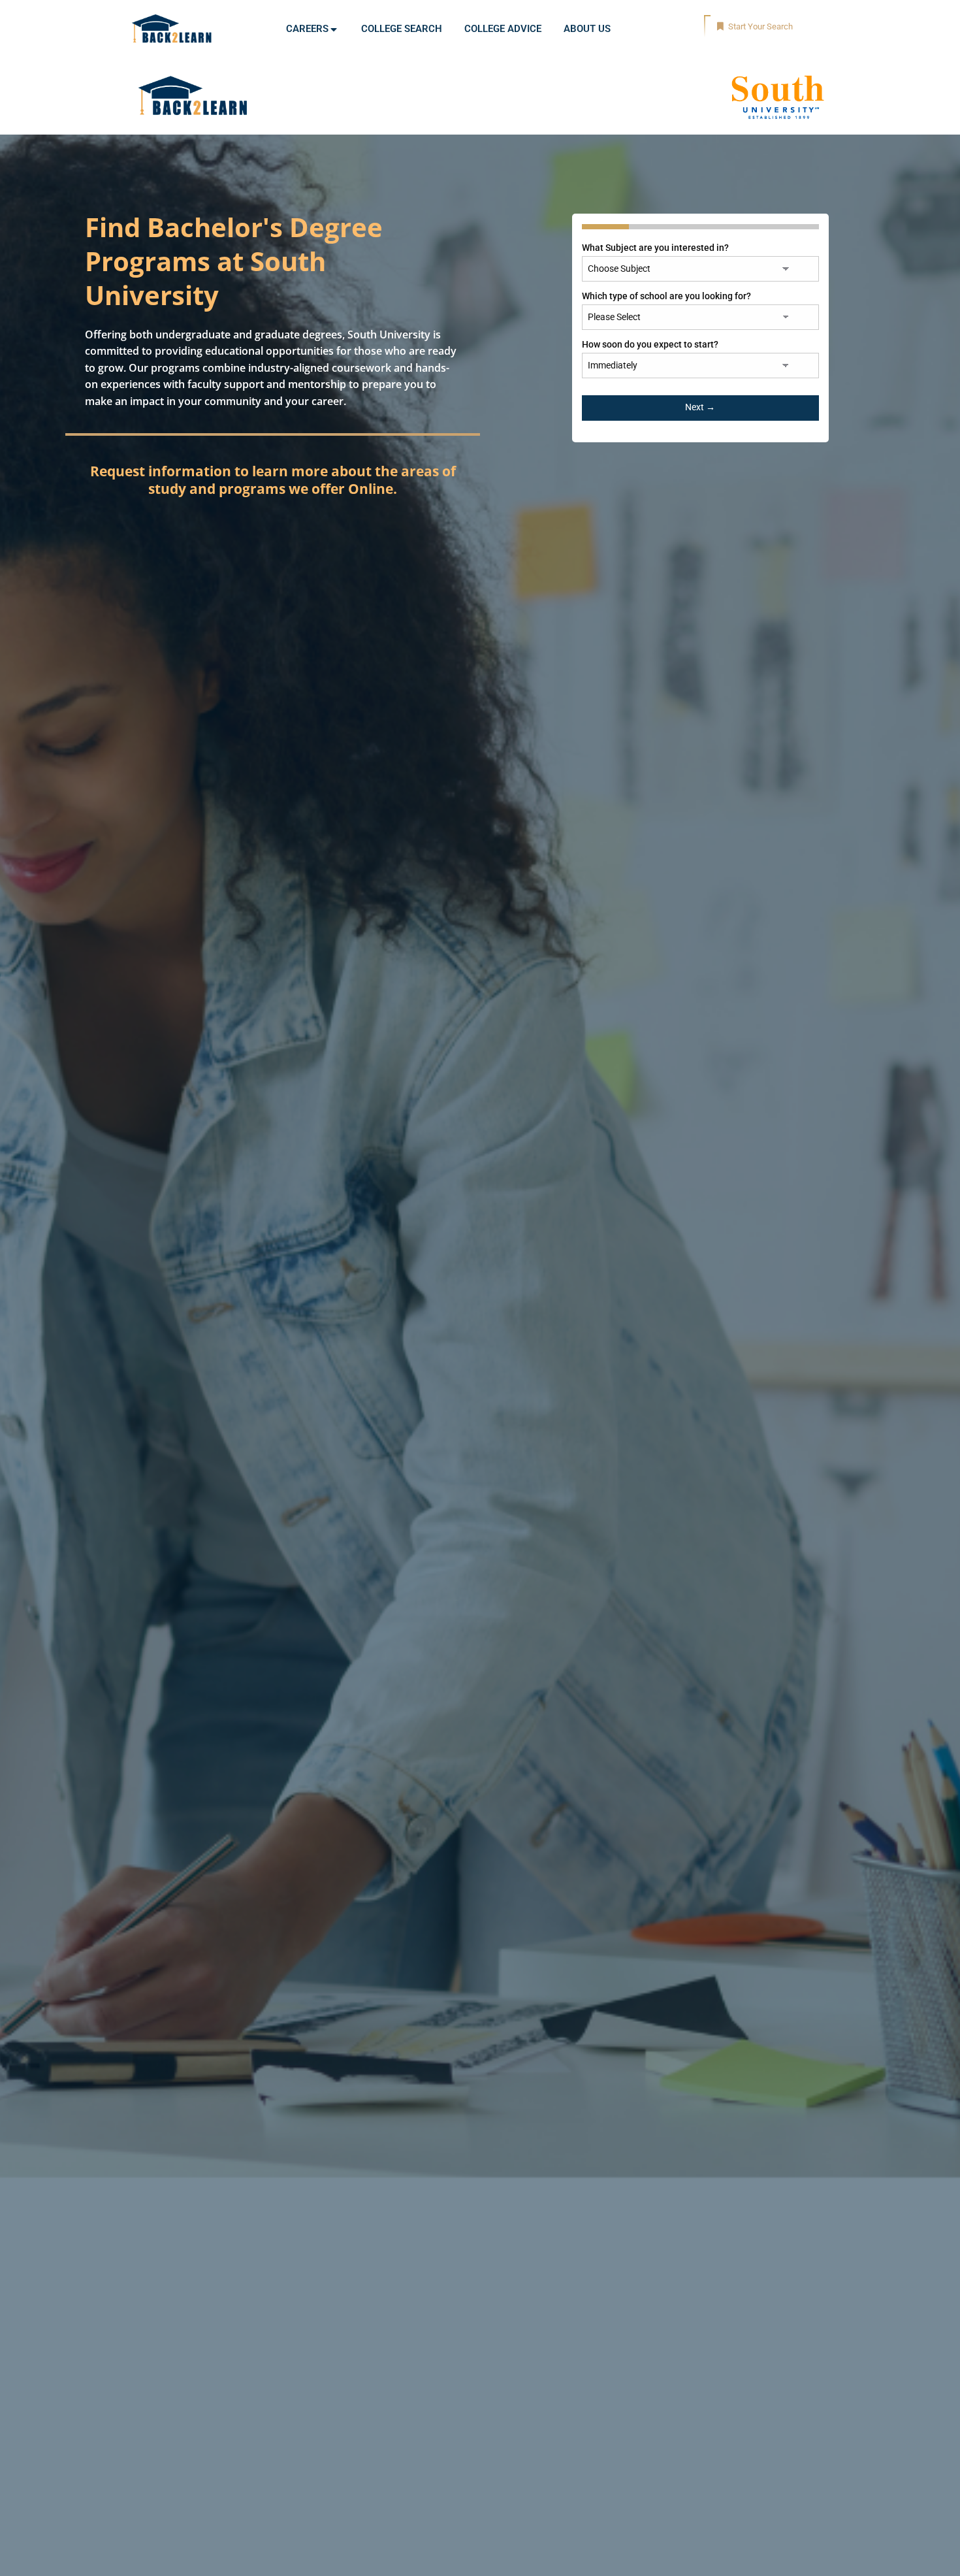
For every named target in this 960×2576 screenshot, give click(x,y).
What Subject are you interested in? (655, 248)
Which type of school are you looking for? (666, 296)
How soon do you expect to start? (650, 344)
